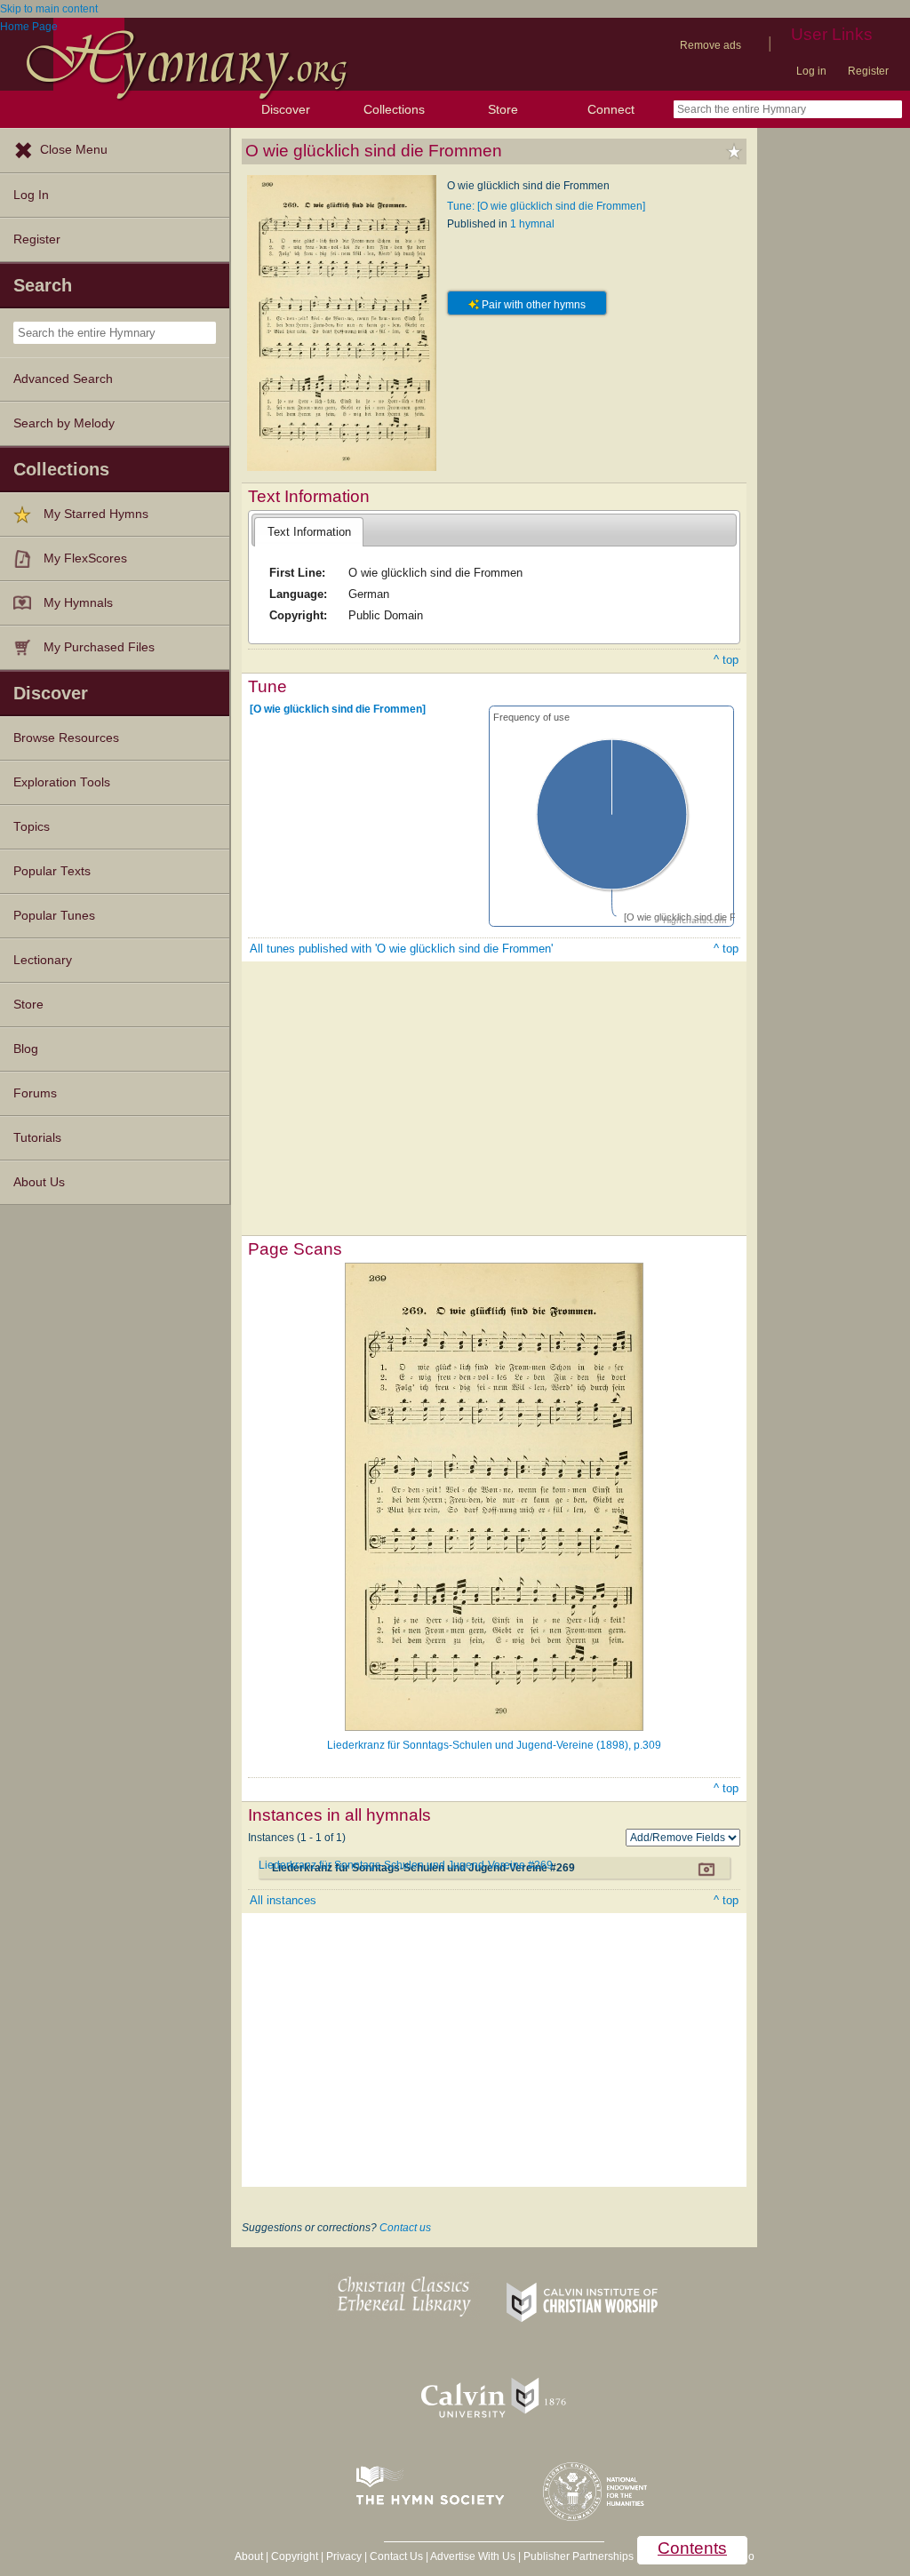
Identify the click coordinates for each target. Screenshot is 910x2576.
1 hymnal (532, 224)
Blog (26, 1049)
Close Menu (74, 150)
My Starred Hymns (96, 514)
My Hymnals (78, 603)
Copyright (295, 2556)
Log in (811, 71)
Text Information (309, 532)
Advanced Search (63, 379)
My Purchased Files (99, 647)
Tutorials (37, 1138)
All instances (283, 1900)
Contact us (405, 2228)
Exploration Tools (62, 782)
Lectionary (43, 960)
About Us (39, 1182)
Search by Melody (64, 423)
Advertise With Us (473, 2556)
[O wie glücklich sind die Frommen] (338, 709)
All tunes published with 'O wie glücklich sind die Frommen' (401, 949)
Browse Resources (66, 738)
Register (868, 71)
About (249, 2556)
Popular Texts (52, 871)
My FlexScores (85, 558)
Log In (31, 195)
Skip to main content (49, 9)
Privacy (344, 2556)
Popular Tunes (54, 916)
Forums (35, 1093)
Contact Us (396, 2556)
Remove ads (710, 45)
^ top (726, 660)
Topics (32, 827)
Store (503, 109)
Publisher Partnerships (579, 2556)
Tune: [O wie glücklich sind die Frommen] (546, 206)
